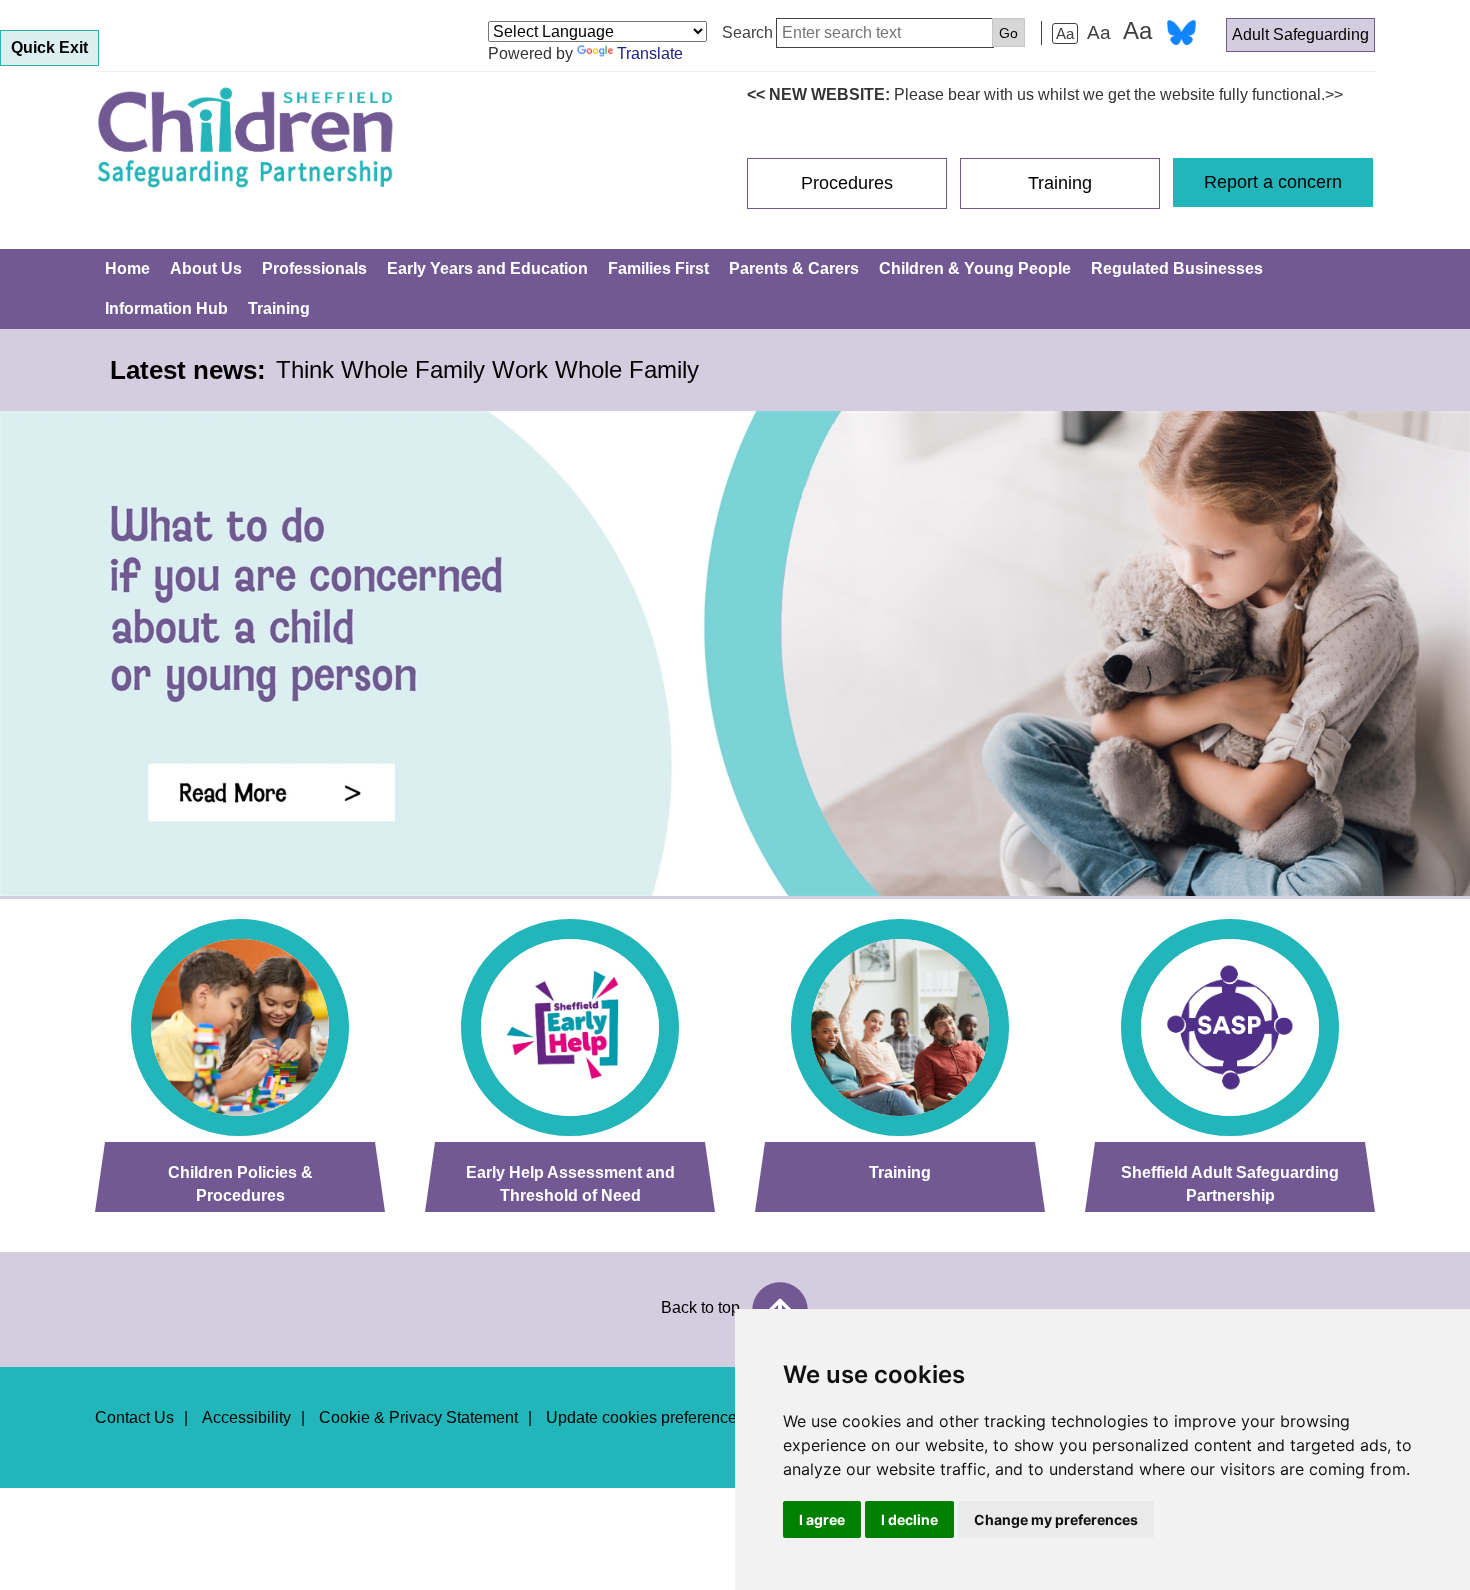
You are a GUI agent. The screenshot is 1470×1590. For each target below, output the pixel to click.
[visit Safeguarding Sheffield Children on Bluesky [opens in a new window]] (1181, 35)
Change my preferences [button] (1056, 1519)
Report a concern (1273, 182)
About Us (206, 268)
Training (1060, 183)
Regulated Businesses (1177, 268)
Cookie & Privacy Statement (418, 1417)
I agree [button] (822, 1519)
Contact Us (134, 1417)
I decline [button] (909, 1519)
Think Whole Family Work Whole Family (487, 369)
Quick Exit (49, 47)
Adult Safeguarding (1300, 34)
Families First (658, 268)
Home (127, 268)
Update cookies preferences (645, 1417)
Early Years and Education (487, 268)
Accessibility (246, 1417)
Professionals (314, 268)
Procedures (847, 183)
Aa (1065, 33)
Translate (650, 53)
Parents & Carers (794, 268)
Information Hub (166, 308)
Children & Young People (975, 268)
